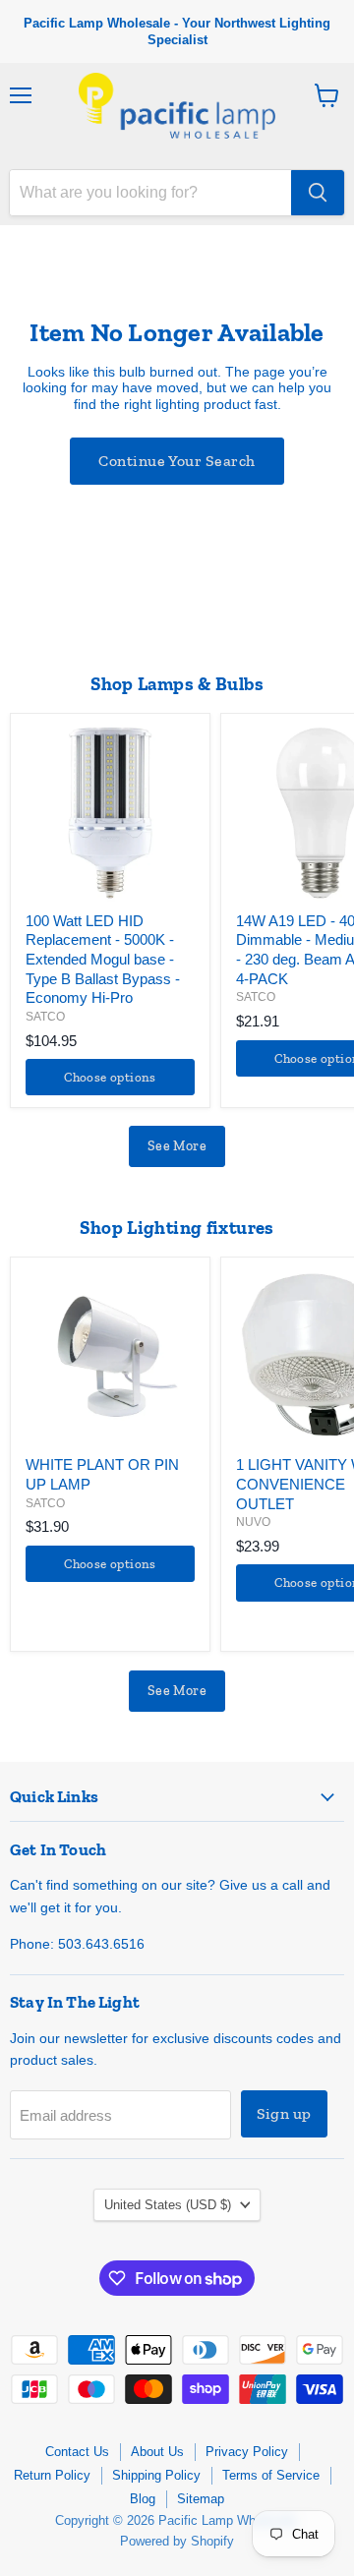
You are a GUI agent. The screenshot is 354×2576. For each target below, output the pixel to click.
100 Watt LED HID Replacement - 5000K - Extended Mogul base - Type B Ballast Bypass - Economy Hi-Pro (103, 960)
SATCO (45, 1017)
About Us (157, 2452)
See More (177, 1146)
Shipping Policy (156, 2475)
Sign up (284, 2113)
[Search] (318, 193)
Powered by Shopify (177, 2541)
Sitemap (201, 2499)
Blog (143, 2499)
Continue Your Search (177, 461)
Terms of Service (271, 2475)
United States (168, 2205)
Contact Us (77, 2452)
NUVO (253, 1522)
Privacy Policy (247, 2452)
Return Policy (52, 2475)
